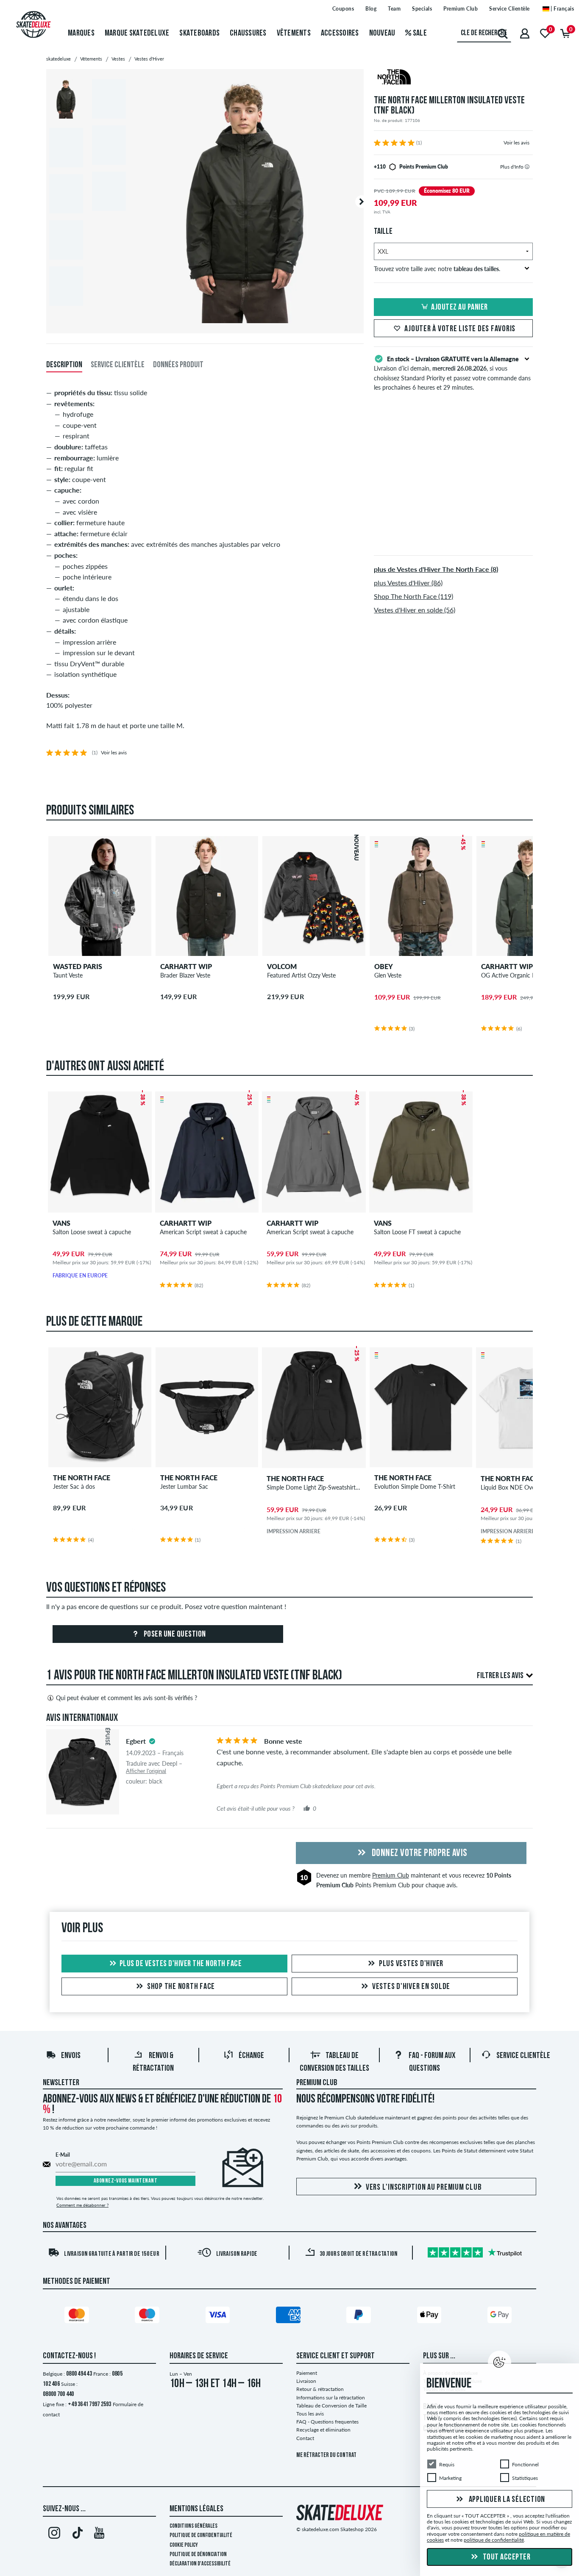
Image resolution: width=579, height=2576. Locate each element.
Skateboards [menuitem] (199, 33)
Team (394, 9)
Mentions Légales (196, 2509)
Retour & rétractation (320, 2389)
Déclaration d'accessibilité (200, 2564)
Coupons (343, 9)
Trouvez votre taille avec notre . (437, 269)
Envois (71, 2056)
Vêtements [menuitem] (294, 33)
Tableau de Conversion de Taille (331, 2406)
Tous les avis (310, 2414)
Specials (422, 9)
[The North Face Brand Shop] (453, 78)
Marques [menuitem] (81, 33)
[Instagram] (54, 2534)
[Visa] (219, 2316)
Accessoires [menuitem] (340, 33)
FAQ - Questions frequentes (327, 2422)
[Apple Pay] (431, 2316)
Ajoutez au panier (459, 307)
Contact (305, 2438)
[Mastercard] (78, 2316)
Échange (251, 2056)
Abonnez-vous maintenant (126, 2181)
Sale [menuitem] (419, 33)
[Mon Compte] (525, 33)
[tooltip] (527, 167)
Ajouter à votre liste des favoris (460, 329)
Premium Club (461, 9)
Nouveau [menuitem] (382, 33)
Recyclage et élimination (323, 2430)
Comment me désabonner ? (82, 2205)
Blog (371, 9)
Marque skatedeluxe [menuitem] (137, 33)
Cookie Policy (184, 2545)
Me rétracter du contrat (326, 2456)
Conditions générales (193, 2526)
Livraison (306, 2381)
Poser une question (174, 1634)
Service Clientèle (509, 9)
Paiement (307, 2373)
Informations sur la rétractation (331, 2397)
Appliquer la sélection (506, 2499)
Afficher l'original (146, 1771)
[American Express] (289, 2316)
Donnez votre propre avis (419, 1853)
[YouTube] (99, 2534)
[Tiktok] (77, 2534)
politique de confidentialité (494, 2540)
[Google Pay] (501, 2316)
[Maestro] (148, 2316)
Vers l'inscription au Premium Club (424, 2188)
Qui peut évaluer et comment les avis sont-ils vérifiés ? (127, 1698)
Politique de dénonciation (198, 2555)
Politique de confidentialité (201, 2536)
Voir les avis (516, 143)
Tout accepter (506, 2557)
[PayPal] (360, 2316)
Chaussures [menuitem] (248, 33)
